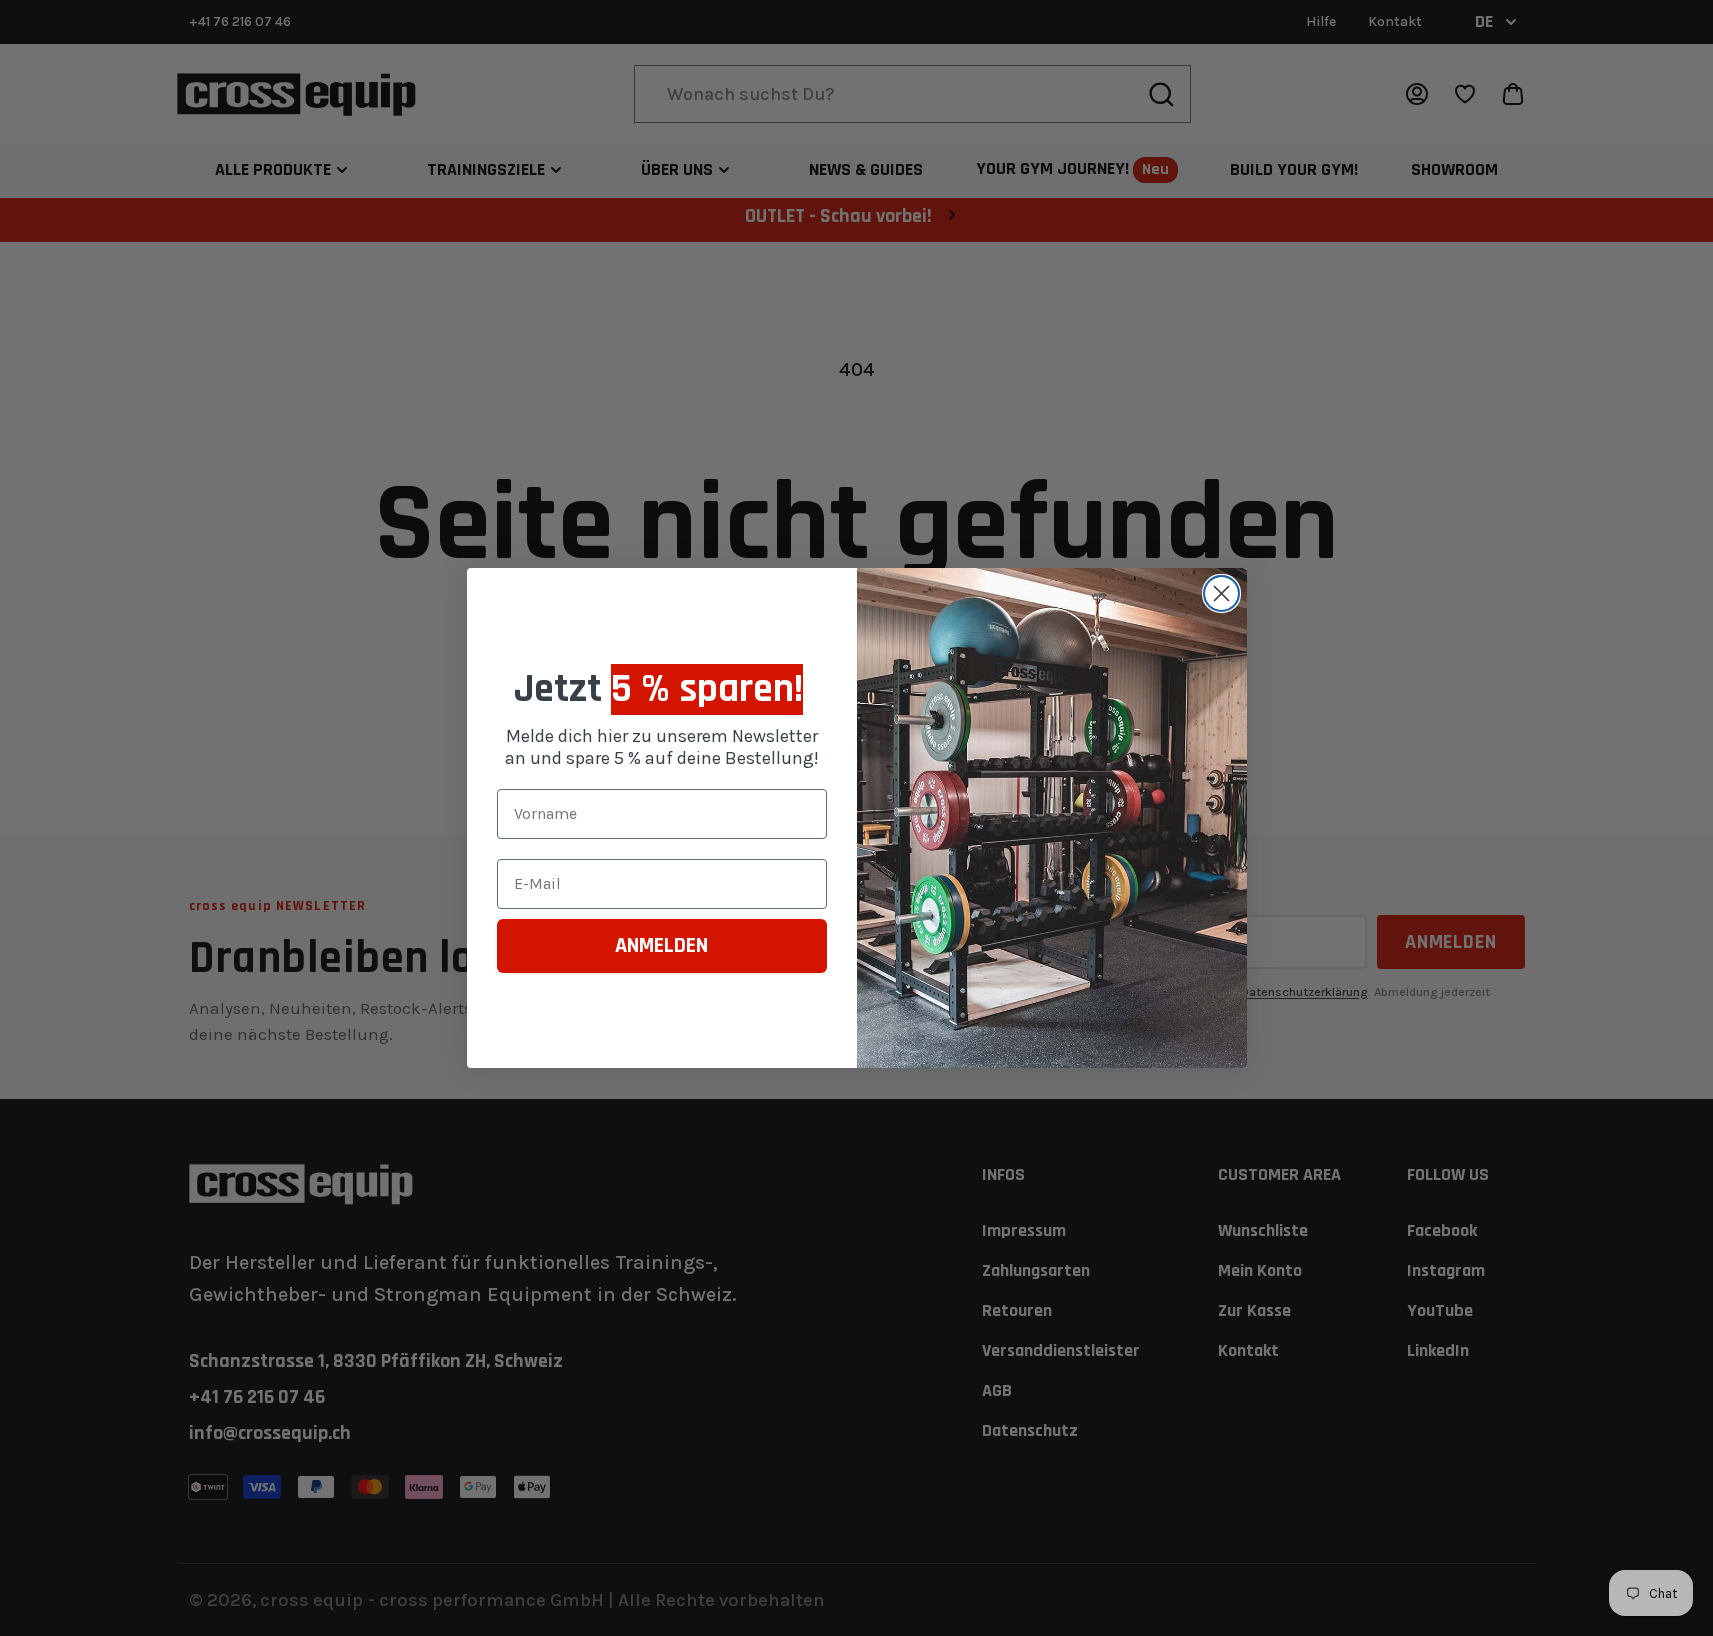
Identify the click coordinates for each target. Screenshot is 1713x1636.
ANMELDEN (661, 946)
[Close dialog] (1221, 593)
